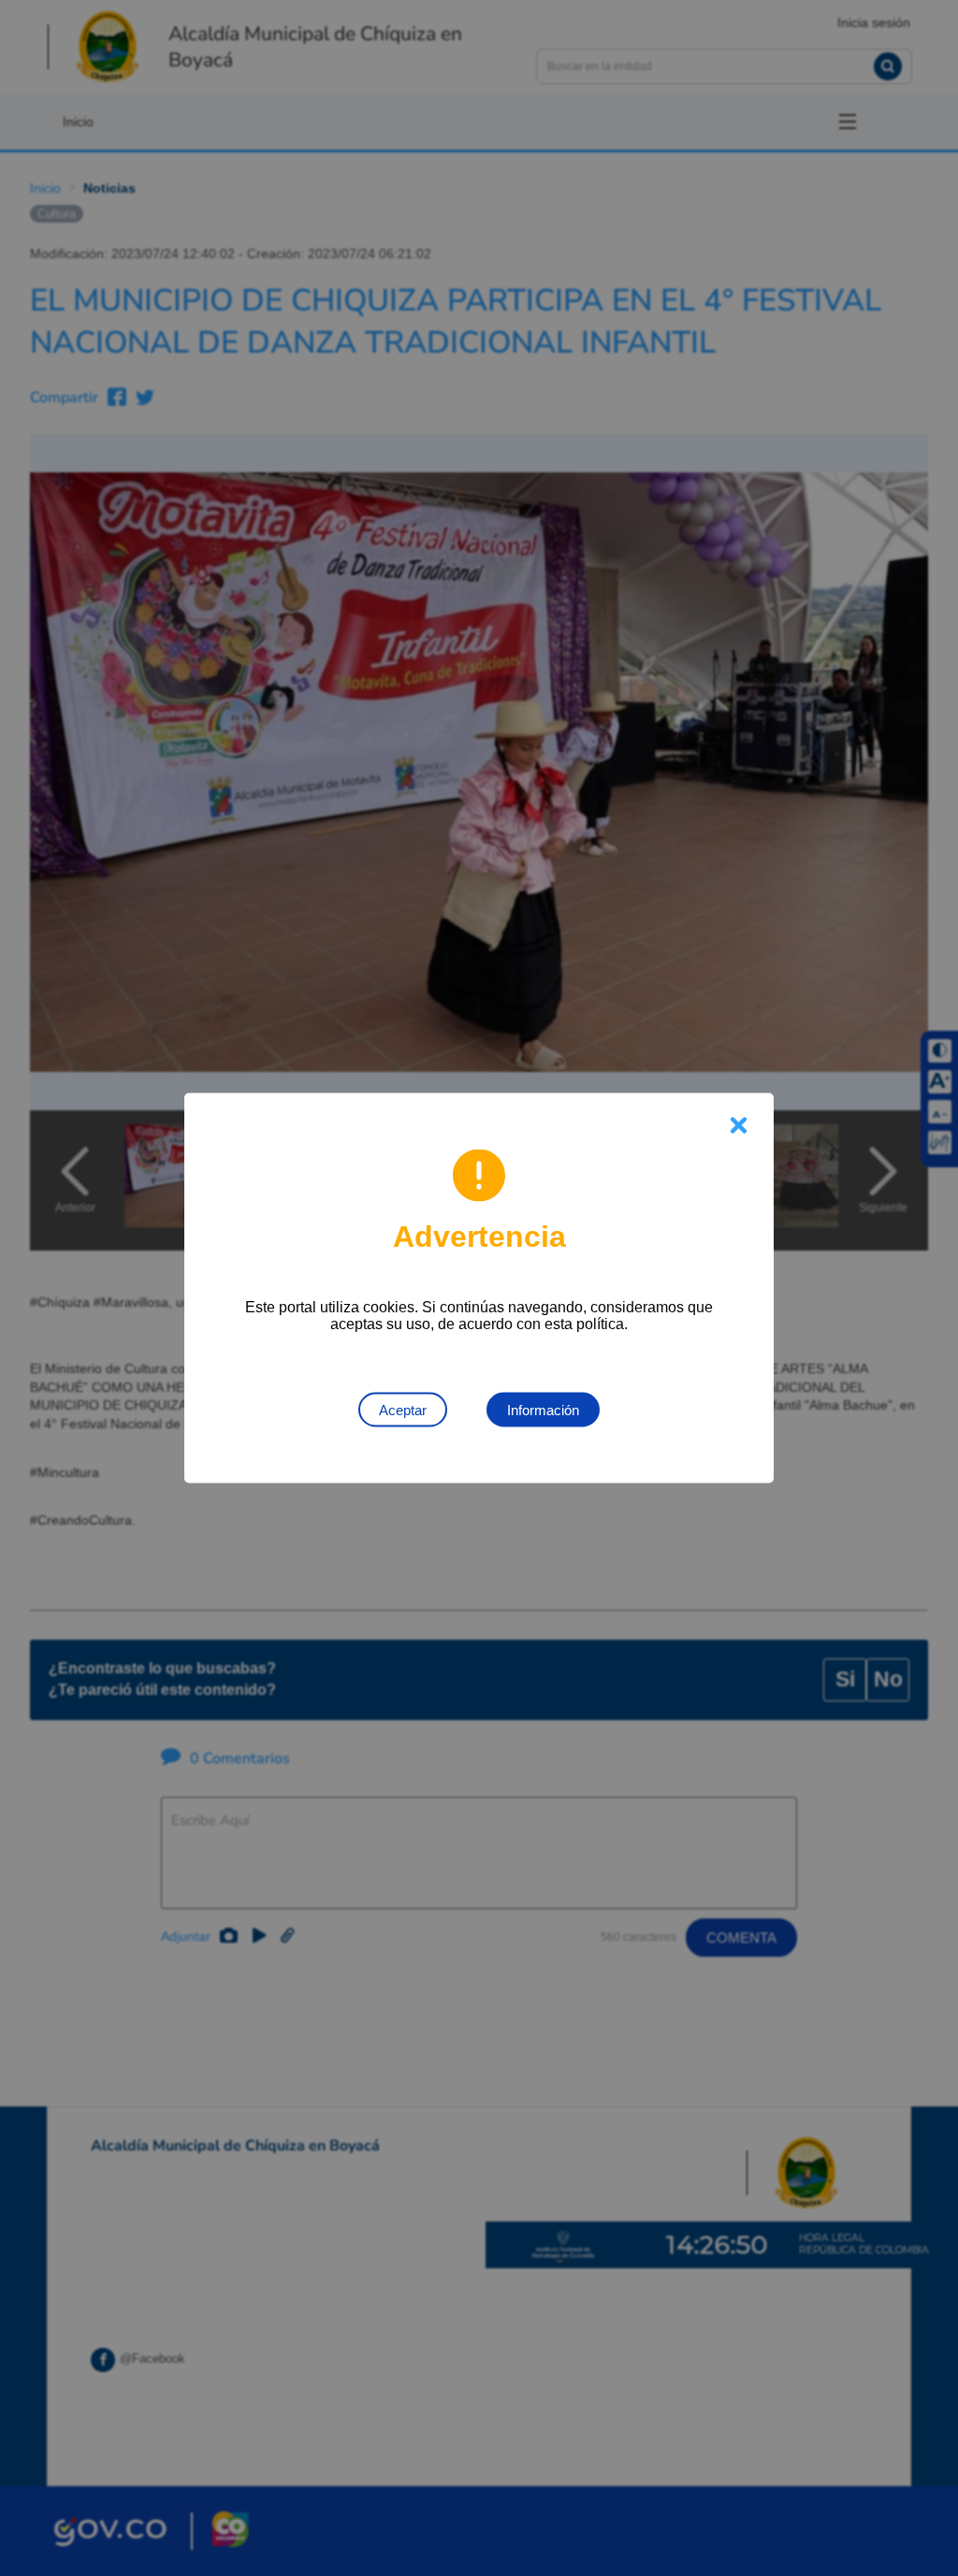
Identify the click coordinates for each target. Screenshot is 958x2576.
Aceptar (403, 1410)
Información (543, 1410)
